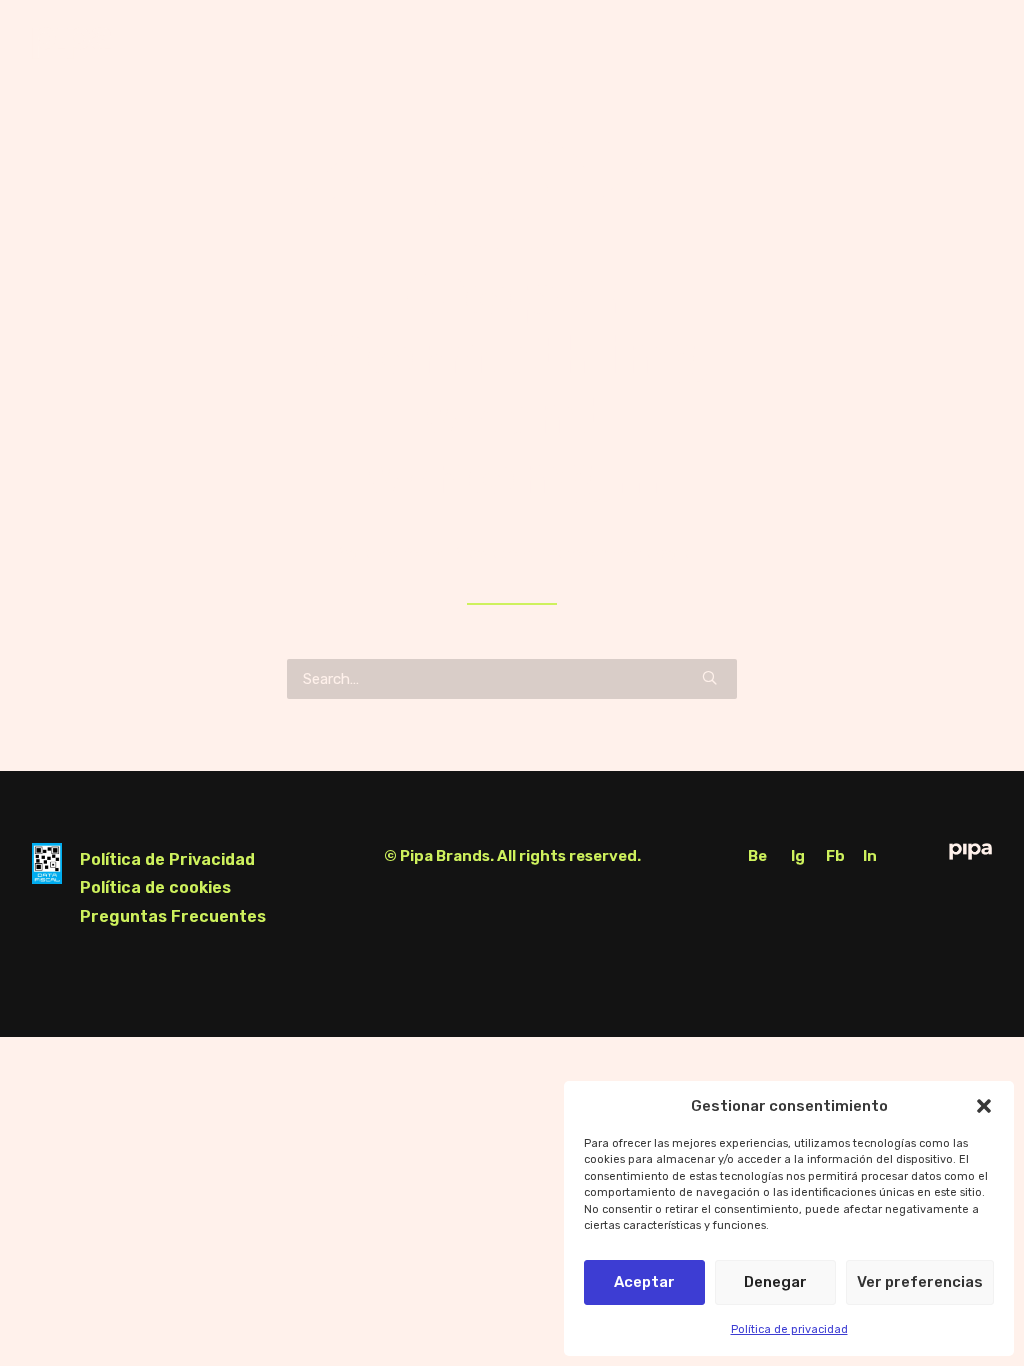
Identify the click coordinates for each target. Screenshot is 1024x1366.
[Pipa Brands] (71, 43)
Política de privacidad (789, 1329)
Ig (798, 856)
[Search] (512, 679)
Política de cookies (155, 887)
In (870, 856)
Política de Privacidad (167, 859)
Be (757, 856)
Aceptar (644, 1282)
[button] (984, 1106)
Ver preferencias (920, 1282)
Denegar (775, 1282)
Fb (835, 856)
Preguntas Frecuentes (173, 916)
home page (650, 553)
